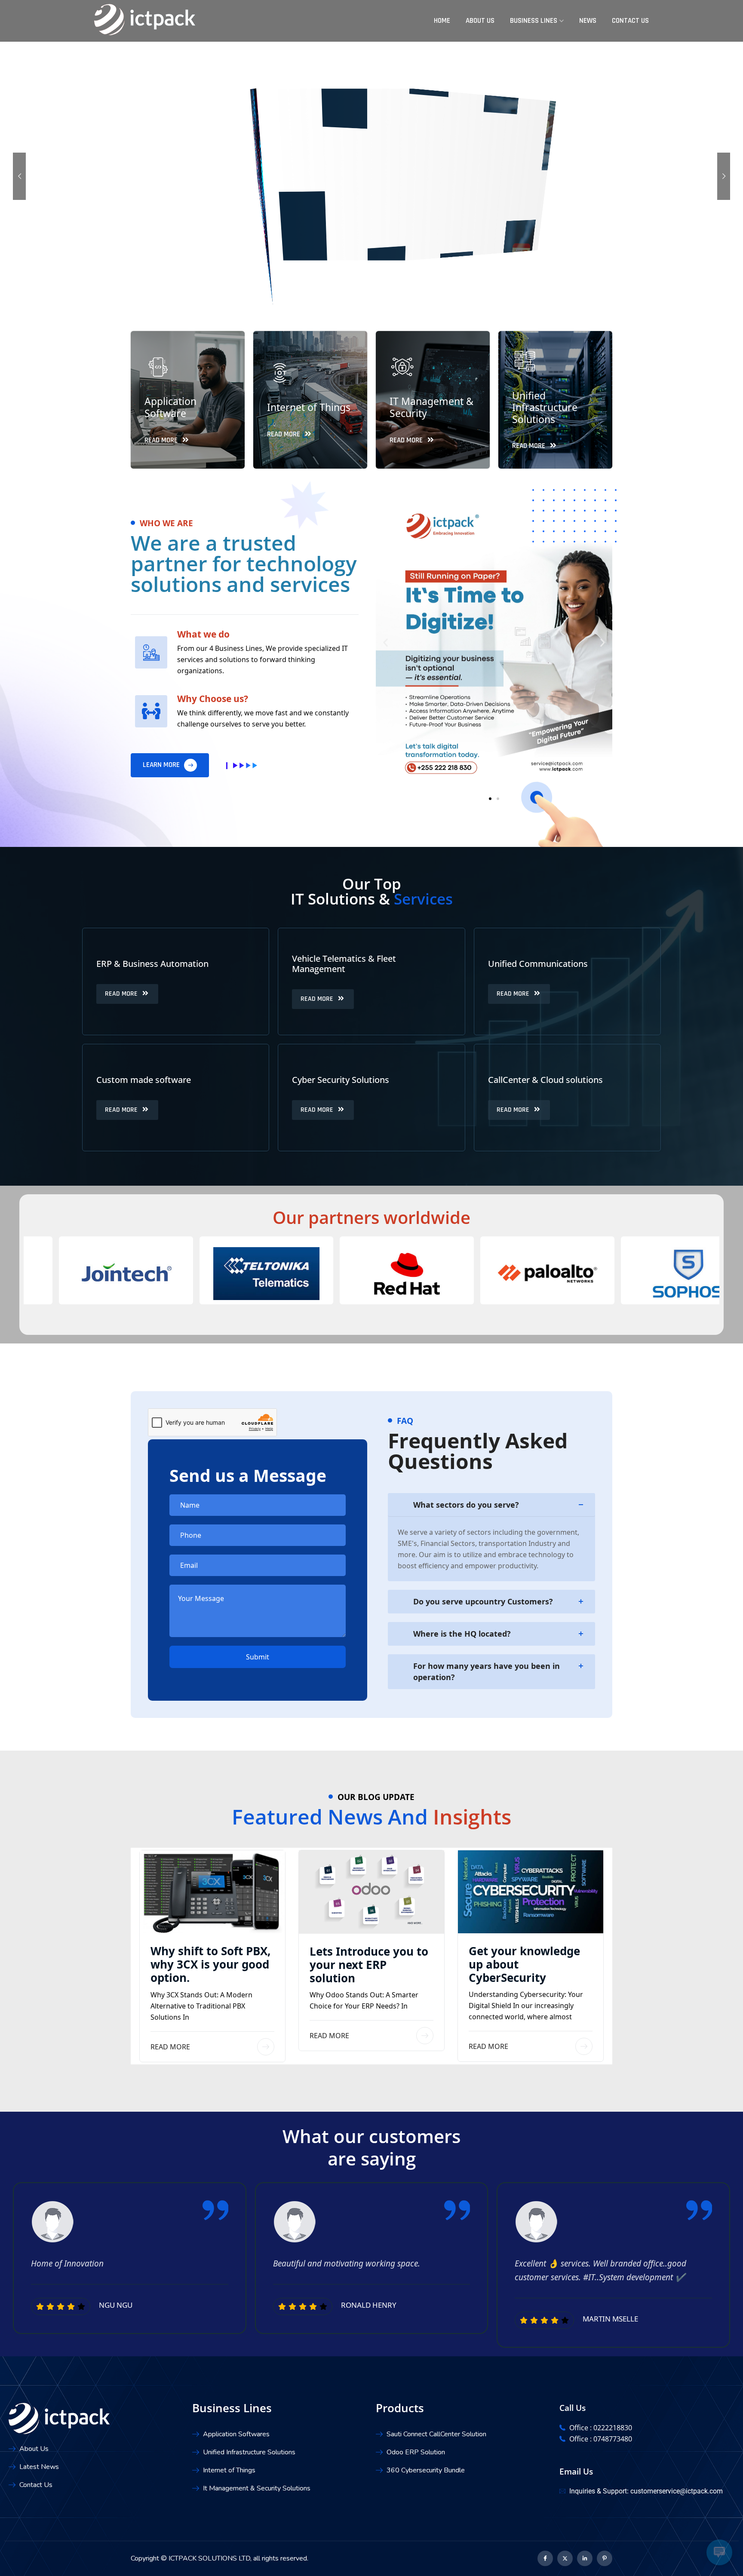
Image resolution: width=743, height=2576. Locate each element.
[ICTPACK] (145, 20)
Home (442, 21)
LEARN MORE (162, 765)
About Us (480, 21)
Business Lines (534, 21)
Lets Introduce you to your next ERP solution (369, 1965)
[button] (385, 637)
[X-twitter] (565, 2558)
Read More (170, 2047)
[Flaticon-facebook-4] (545, 2558)
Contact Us (630, 21)
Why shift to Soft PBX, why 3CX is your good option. (210, 1964)
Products (400, 2408)
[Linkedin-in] (585, 2558)
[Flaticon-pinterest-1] (605, 2558)
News (588, 21)
